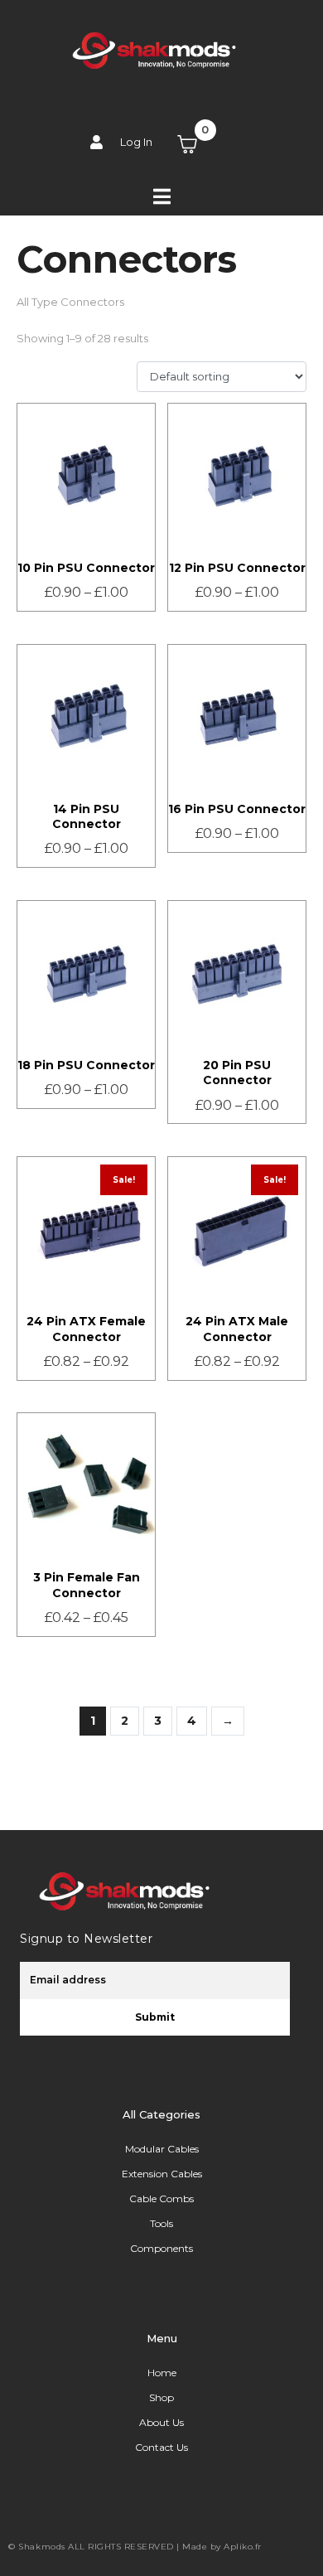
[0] (197, 144)
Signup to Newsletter (86, 1939)
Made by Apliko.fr (222, 2547)
